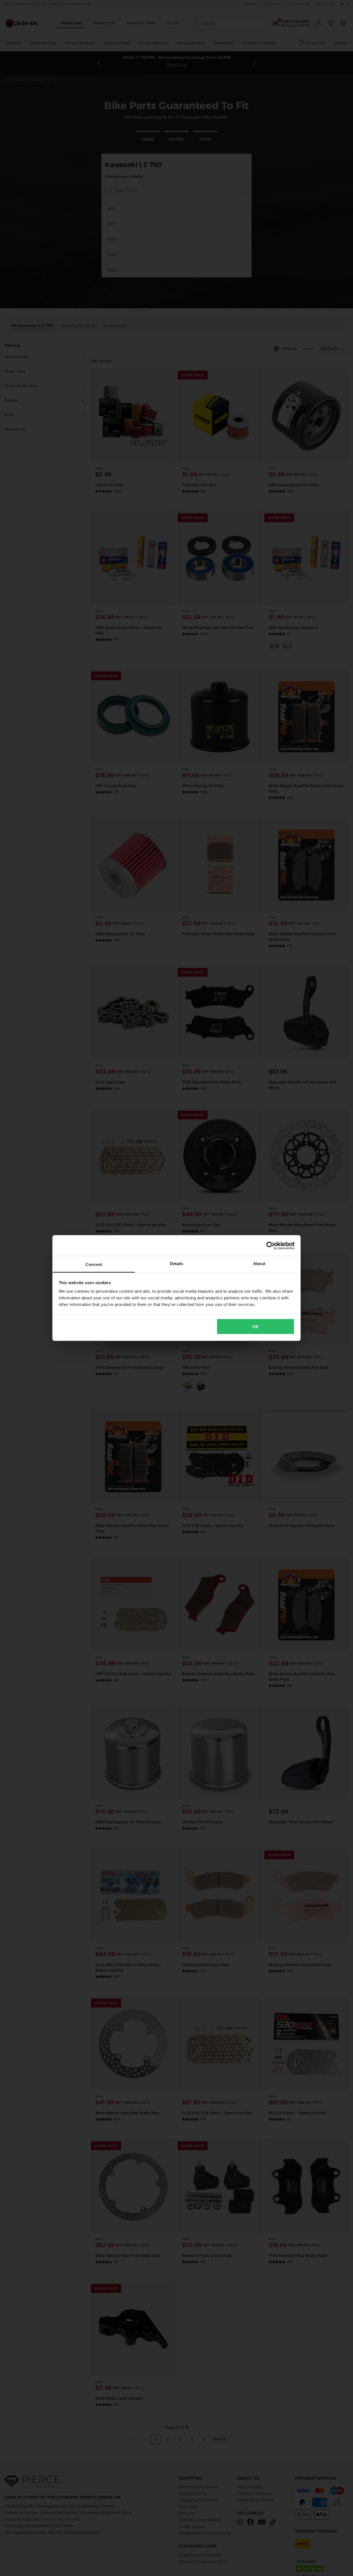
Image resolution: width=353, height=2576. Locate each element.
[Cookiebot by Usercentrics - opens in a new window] (270, 1245)
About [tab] (259, 1264)
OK (256, 1326)
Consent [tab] (94, 1264)
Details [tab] (177, 1264)
